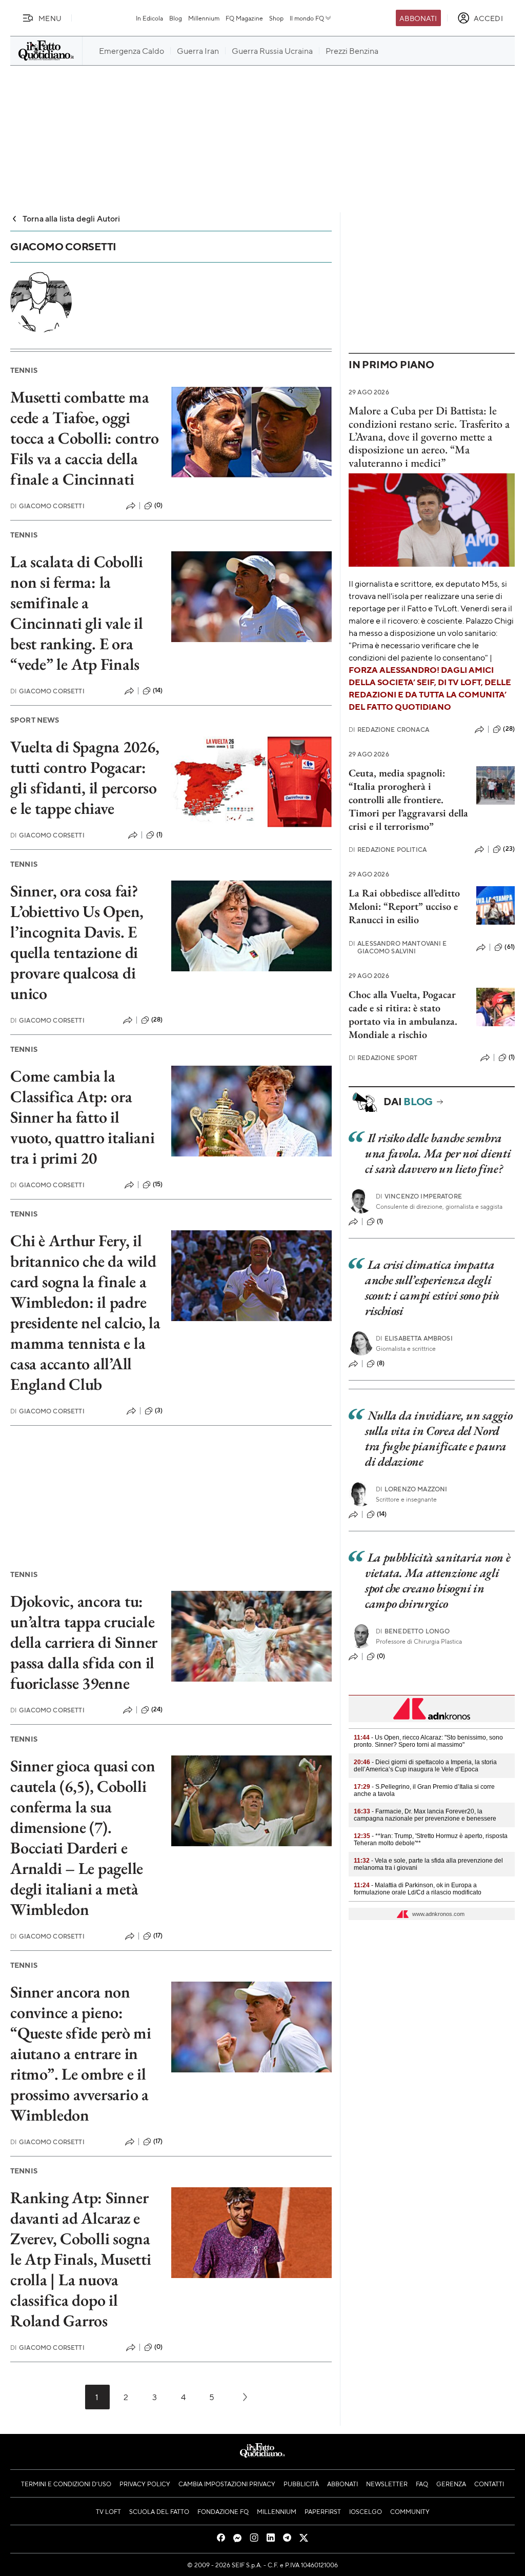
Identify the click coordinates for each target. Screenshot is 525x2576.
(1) (159, 834)
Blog (176, 18)
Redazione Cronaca (389, 730)
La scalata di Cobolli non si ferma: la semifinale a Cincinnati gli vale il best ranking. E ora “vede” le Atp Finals (77, 613)
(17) (158, 1935)
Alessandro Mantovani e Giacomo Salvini (398, 947)
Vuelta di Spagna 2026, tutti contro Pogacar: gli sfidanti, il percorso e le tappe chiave (85, 777)
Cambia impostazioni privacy (227, 2484)
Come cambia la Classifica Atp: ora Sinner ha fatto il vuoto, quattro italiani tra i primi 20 (82, 1117)
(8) (381, 1363)
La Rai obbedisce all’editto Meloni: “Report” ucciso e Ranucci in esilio (404, 906)
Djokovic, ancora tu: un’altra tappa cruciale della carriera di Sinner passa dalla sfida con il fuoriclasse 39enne (84, 1642)
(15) (158, 1184)
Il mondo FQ (307, 18)
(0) (158, 505)
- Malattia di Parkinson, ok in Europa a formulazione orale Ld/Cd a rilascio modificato (418, 1889)
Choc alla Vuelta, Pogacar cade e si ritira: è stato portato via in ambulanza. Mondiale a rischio (403, 1014)
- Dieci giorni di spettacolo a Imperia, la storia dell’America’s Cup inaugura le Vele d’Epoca (425, 1766)
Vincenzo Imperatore (419, 1196)
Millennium (204, 18)
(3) (159, 1410)
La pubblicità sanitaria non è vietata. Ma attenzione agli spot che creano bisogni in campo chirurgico (438, 1580)
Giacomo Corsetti (47, 506)
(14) (158, 690)
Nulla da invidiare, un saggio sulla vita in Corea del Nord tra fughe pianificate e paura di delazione (439, 1438)
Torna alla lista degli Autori (72, 218)
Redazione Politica (388, 850)
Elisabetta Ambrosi (414, 1338)
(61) (510, 947)
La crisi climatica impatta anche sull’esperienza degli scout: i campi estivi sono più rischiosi (432, 1287)
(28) (157, 1020)
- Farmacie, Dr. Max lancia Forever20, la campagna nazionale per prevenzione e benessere (425, 1815)
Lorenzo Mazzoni (412, 1489)
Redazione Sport (383, 1058)
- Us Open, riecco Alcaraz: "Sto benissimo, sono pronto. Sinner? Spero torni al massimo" (428, 1741)
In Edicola (149, 18)
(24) (157, 1709)
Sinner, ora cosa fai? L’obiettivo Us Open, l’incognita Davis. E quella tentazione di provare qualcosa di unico (77, 942)
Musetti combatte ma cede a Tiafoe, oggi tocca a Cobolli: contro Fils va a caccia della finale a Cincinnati (84, 438)
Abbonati (418, 18)
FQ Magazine (244, 18)
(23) (509, 849)
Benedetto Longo (413, 1631)
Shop (276, 18)
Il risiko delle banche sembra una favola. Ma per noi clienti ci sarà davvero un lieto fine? (438, 1153)
